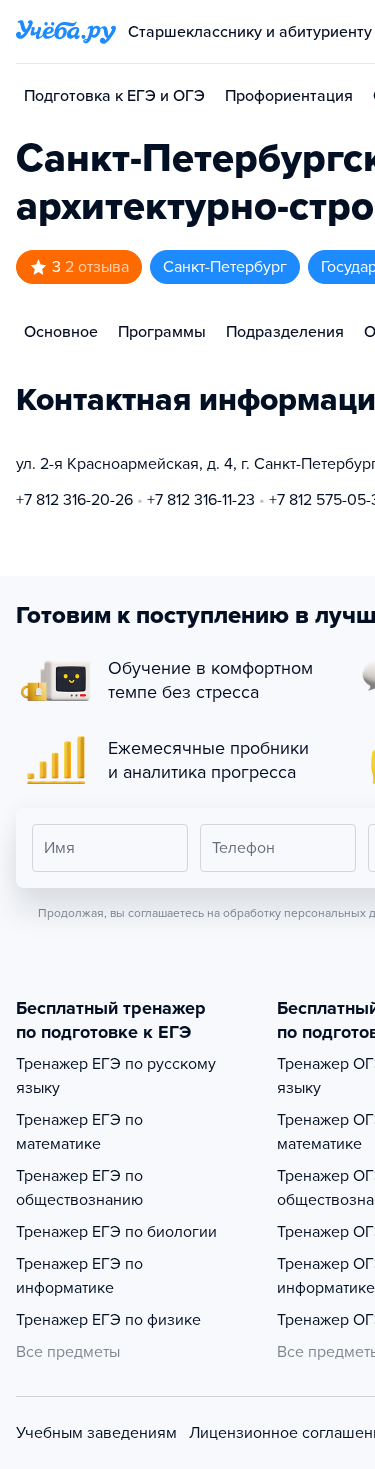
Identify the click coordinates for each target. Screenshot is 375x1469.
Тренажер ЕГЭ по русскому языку (116, 1076)
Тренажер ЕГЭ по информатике (79, 1276)
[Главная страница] (66, 32)
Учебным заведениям (96, 1433)
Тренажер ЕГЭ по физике (108, 1320)
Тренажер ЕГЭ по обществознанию (79, 1188)
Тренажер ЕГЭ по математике (79, 1132)
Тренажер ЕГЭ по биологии (116, 1232)
